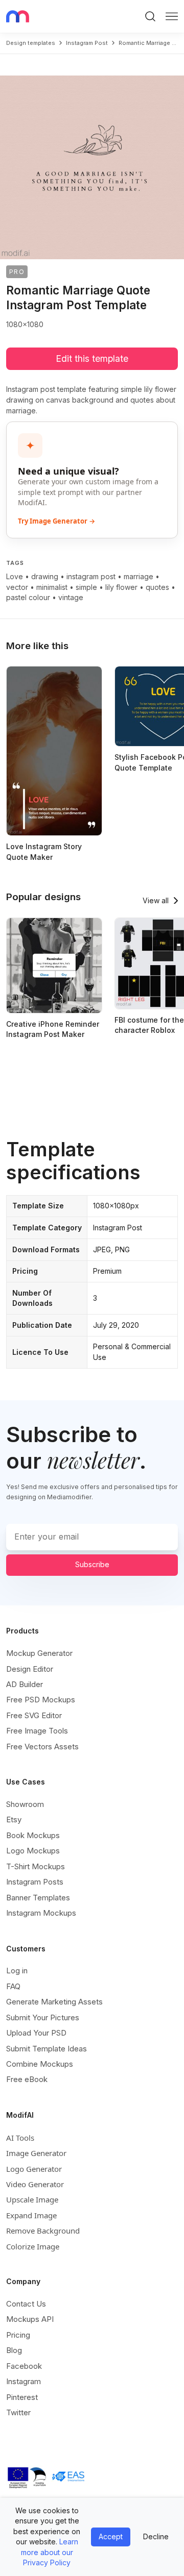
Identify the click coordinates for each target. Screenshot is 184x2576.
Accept (111, 2536)
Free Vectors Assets (42, 1747)
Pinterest (22, 2397)
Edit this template (92, 358)
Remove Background (43, 2231)
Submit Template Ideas (47, 2049)
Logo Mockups (33, 1851)
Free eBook (27, 2079)
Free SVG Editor (34, 1715)
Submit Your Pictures (43, 2017)
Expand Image (31, 2215)
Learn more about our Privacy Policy (50, 2552)
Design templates (31, 43)
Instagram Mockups (41, 1913)
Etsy (14, 1819)
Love (15, 576)
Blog (14, 2350)
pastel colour (28, 597)
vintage (71, 597)
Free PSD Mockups (41, 1700)
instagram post (87, 43)
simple (86, 587)
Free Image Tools (37, 1731)
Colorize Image (33, 2246)
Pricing (18, 2335)
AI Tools (20, 2138)
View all (156, 900)
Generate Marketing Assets (54, 2002)
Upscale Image (32, 2199)
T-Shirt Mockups (36, 1866)
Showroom (25, 1804)
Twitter (18, 2412)
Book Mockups (33, 1835)
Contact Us (26, 2304)
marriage (139, 576)
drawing (45, 576)
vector (17, 587)
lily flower (121, 587)
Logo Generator (34, 2169)
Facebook (24, 2366)
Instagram (24, 2381)
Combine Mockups (40, 2064)
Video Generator (35, 2184)
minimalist (52, 587)
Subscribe (92, 1564)
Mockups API (30, 2319)
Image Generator (36, 2153)
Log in (17, 1971)
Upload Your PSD (36, 2033)
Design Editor (30, 1669)
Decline (156, 2536)
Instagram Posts (35, 1882)
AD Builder (25, 1684)
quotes (157, 587)
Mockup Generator (39, 1653)
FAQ (13, 1986)
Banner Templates (38, 1898)
